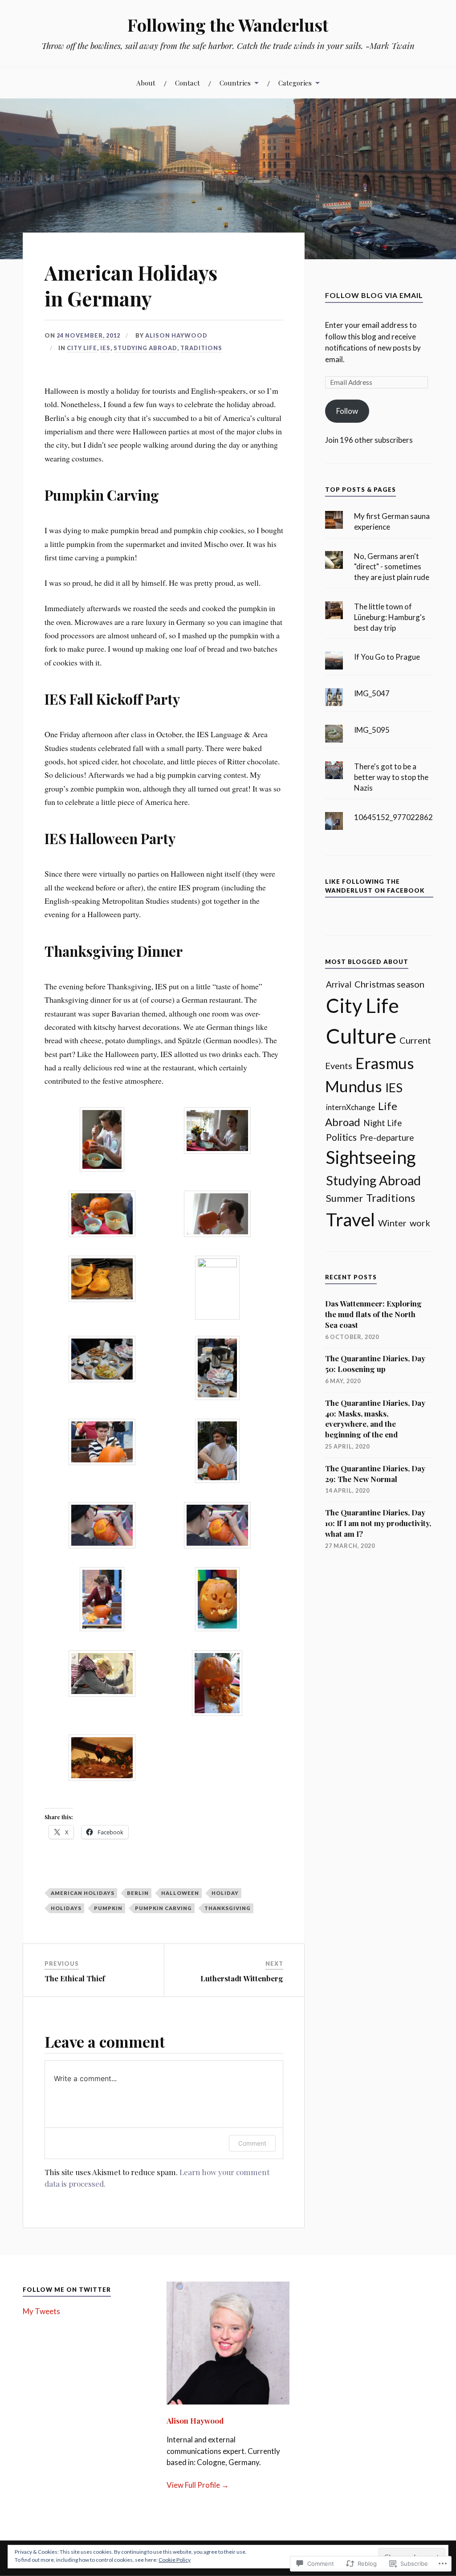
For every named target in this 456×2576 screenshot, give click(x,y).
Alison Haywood (176, 335)
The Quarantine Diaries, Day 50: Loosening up (375, 1364)
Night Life (383, 1123)
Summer (344, 1198)
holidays (66, 1908)
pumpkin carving (163, 1908)
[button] (102, 1141)
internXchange (350, 1107)
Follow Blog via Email (374, 295)
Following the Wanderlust (228, 25)
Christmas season (389, 984)
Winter (392, 1223)
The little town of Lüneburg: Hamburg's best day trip (390, 617)
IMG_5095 (372, 730)
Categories (295, 83)
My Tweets (41, 2311)
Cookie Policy (175, 2560)
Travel (350, 1219)
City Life (82, 348)
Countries (235, 83)
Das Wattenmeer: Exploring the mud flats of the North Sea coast (373, 1314)
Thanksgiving (228, 1908)
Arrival (339, 984)
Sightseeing (371, 1157)
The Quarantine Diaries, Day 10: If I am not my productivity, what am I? (378, 1523)
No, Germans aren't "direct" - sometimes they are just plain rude (392, 567)
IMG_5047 (372, 693)
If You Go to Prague (387, 657)
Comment (252, 2143)
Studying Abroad (145, 348)
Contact (187, 83)
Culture (361, 1036)
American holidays (83, 1893)
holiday (225, 1893)
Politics (341, 1137)
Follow (347, 411)
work (420, 1223)
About (146, 83)
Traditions (201, 348)
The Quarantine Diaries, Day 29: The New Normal (375, 1474)
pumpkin (108, 1908)
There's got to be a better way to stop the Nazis (391, 777)
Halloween (180, 1893)
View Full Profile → (198, 2485)
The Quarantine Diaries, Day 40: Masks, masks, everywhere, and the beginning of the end (375, 1419)
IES (105, 348)
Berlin (138, 1893)
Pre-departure (387, 1137)
